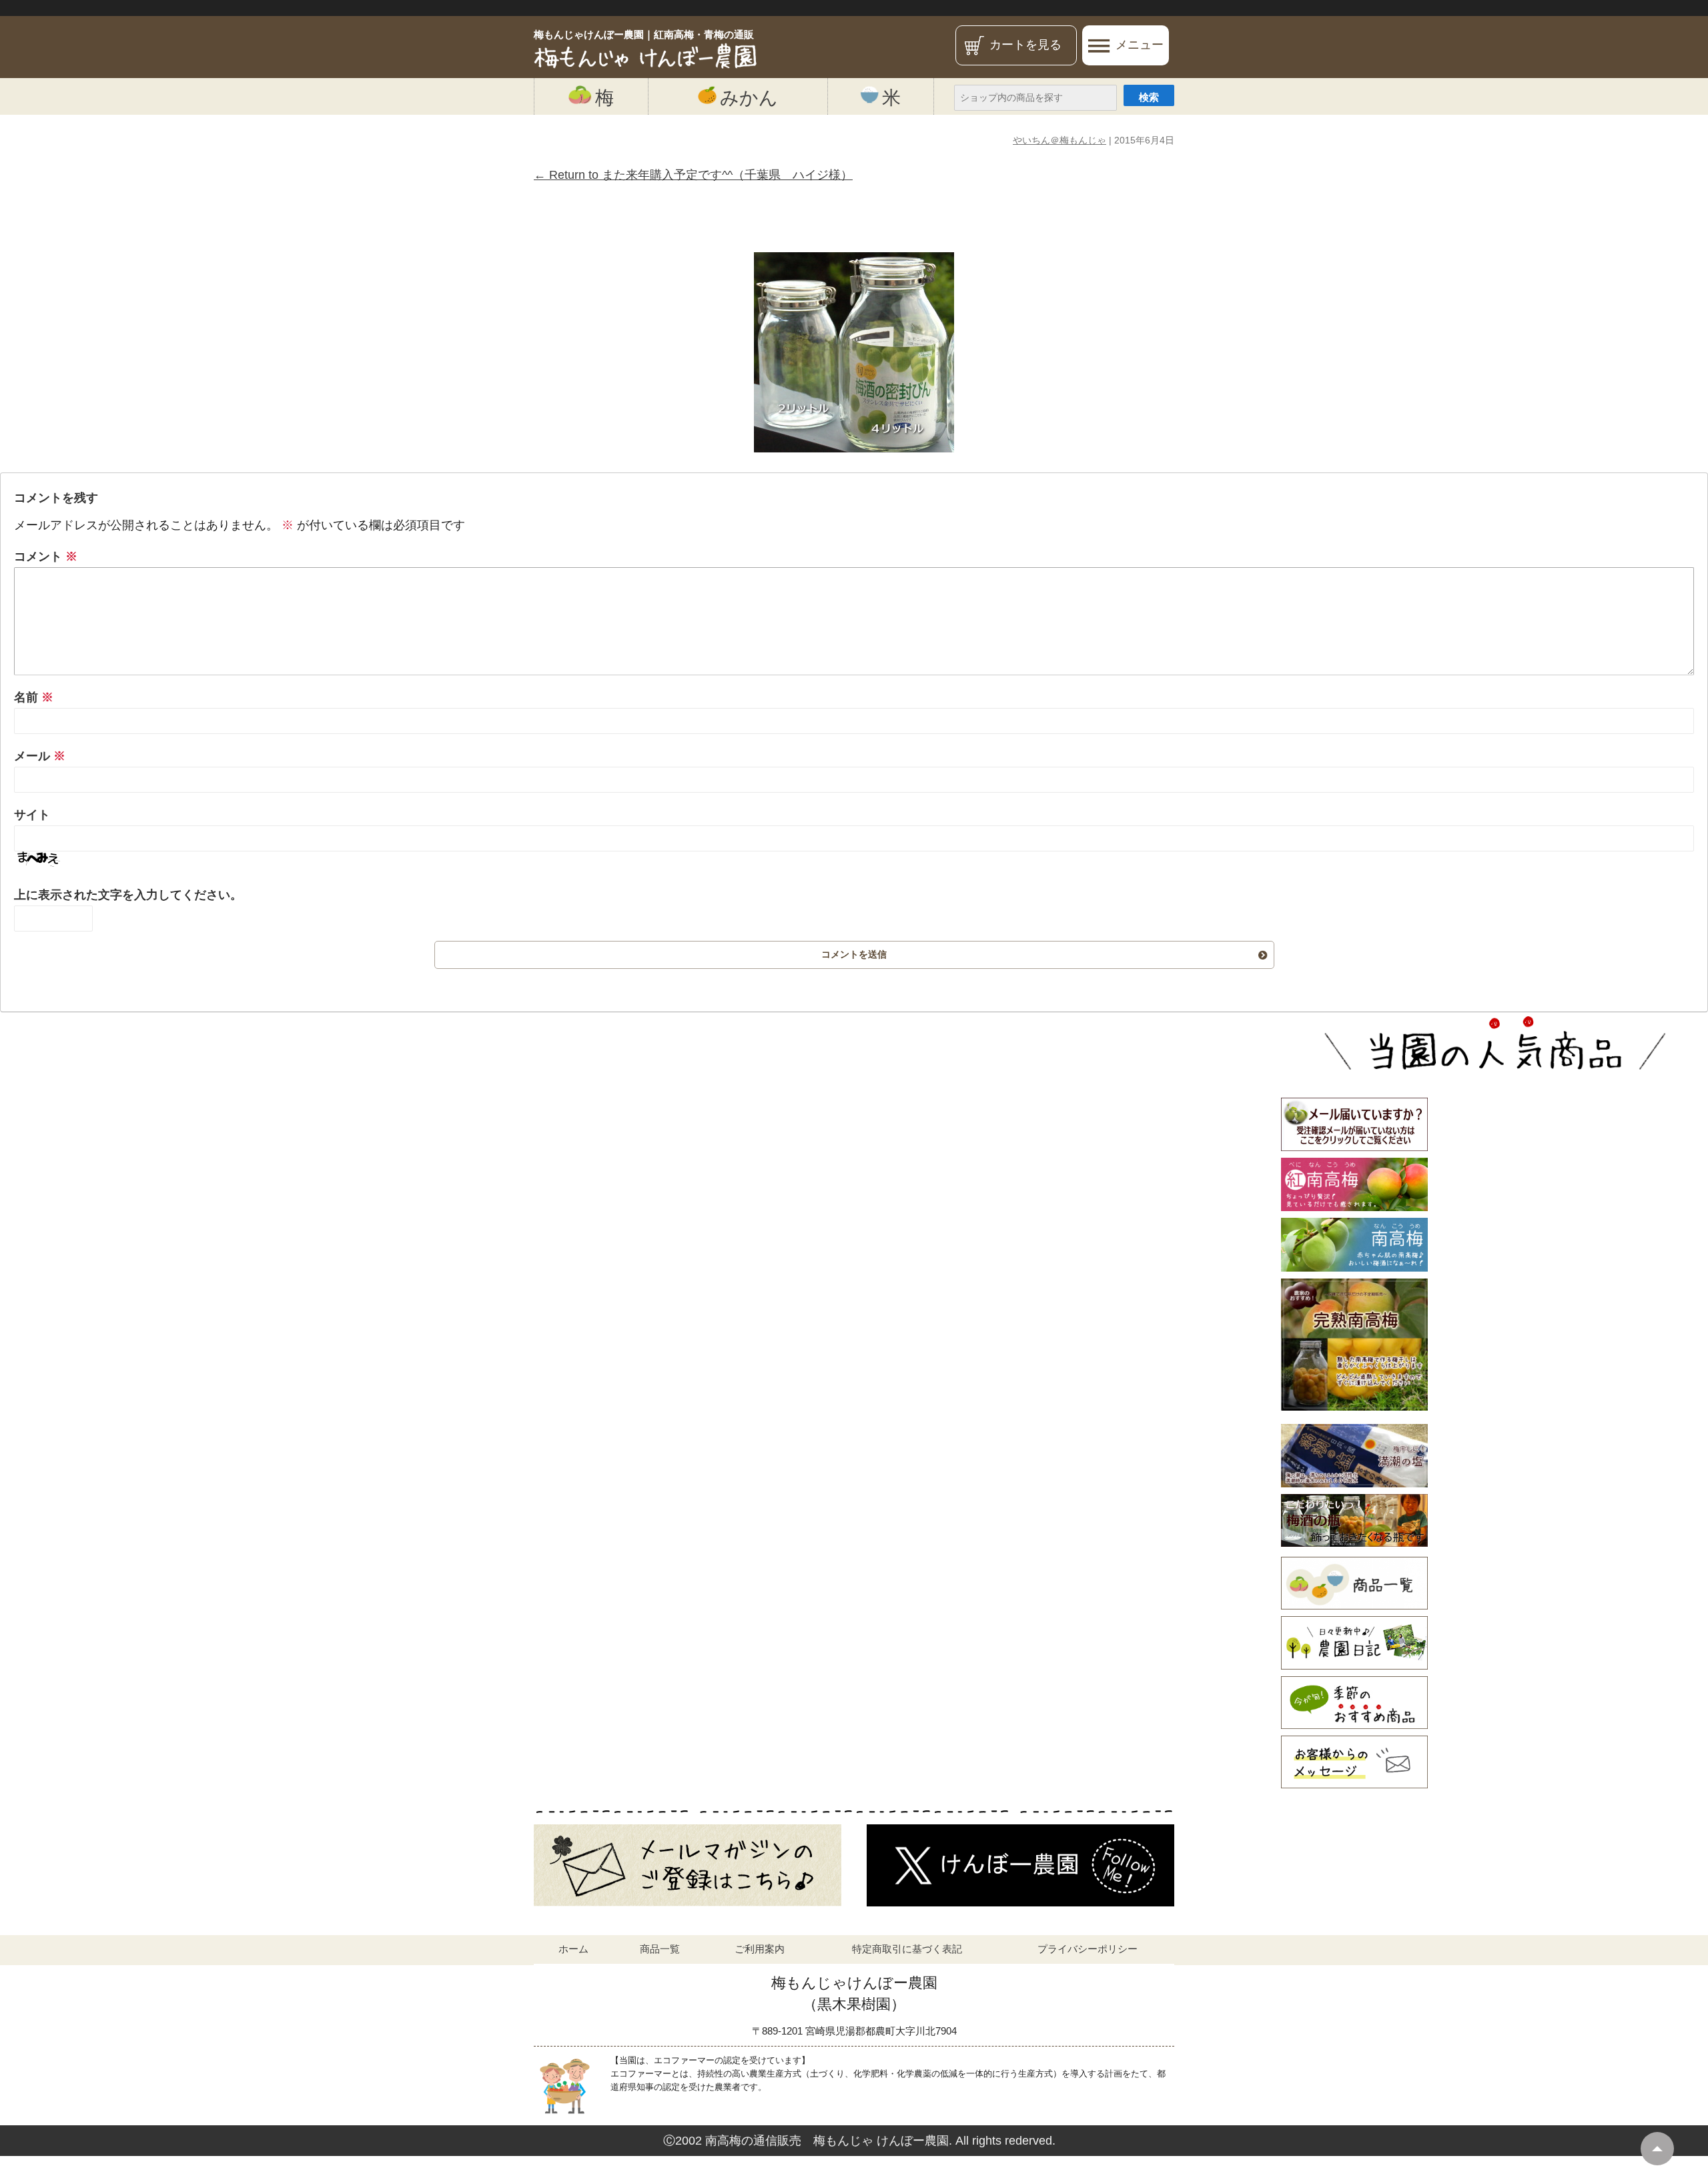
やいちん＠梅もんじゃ (1059, 140)
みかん (749, 97)
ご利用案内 (760, 1949)
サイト (32, 815)
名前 (34, 697)
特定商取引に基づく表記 (907, 1949)
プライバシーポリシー (1088, 1949)
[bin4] (854, 352)
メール (40, 756)
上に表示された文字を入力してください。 (128, 895)
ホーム (573, 1949)
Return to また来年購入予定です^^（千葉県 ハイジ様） (693, 175)
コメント (46, 557)
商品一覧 (660, 1949)
